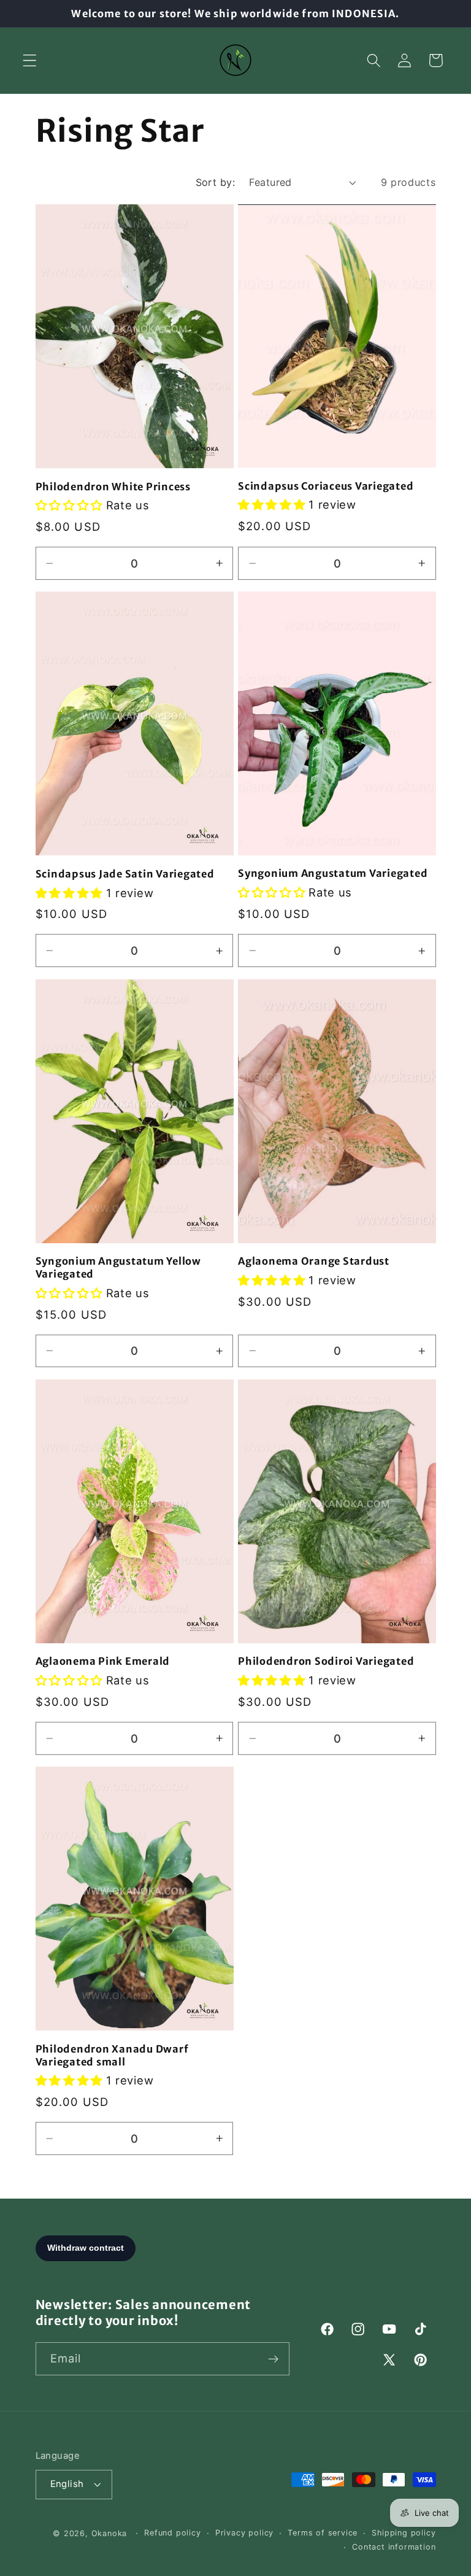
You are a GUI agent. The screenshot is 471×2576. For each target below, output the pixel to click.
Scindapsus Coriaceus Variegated (326, 486)
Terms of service (323, 2533)
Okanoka (109, 2533)
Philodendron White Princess (113, 487)
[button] (30, 60)
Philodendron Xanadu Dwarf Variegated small (112, 2055)
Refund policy (172, 2533)
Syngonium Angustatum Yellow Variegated (118, 1267)
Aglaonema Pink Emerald (103, 1661)
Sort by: (216, 182)
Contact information (394, 2547)
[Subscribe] (273, 2359)
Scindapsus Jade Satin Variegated (125, 874)
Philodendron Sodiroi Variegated (326, 1661)
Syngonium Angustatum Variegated (333, 873)
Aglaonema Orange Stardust (314, 1261)
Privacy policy (244, 2533)
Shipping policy (404, 2533)
